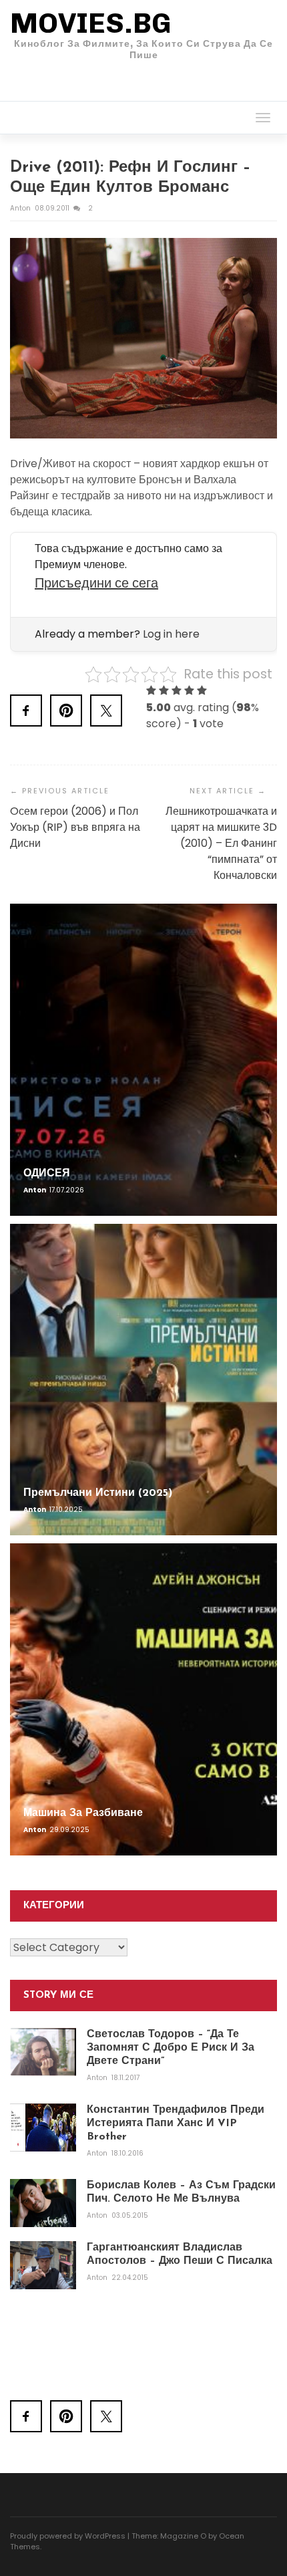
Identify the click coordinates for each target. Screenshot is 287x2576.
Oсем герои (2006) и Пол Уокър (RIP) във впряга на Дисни (75, 827)
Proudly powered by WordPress (68, 2536)
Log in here (171, 634)
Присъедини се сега (96, 583)
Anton (21, 208)
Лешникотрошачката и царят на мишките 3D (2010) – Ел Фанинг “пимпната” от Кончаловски (221, 843)
